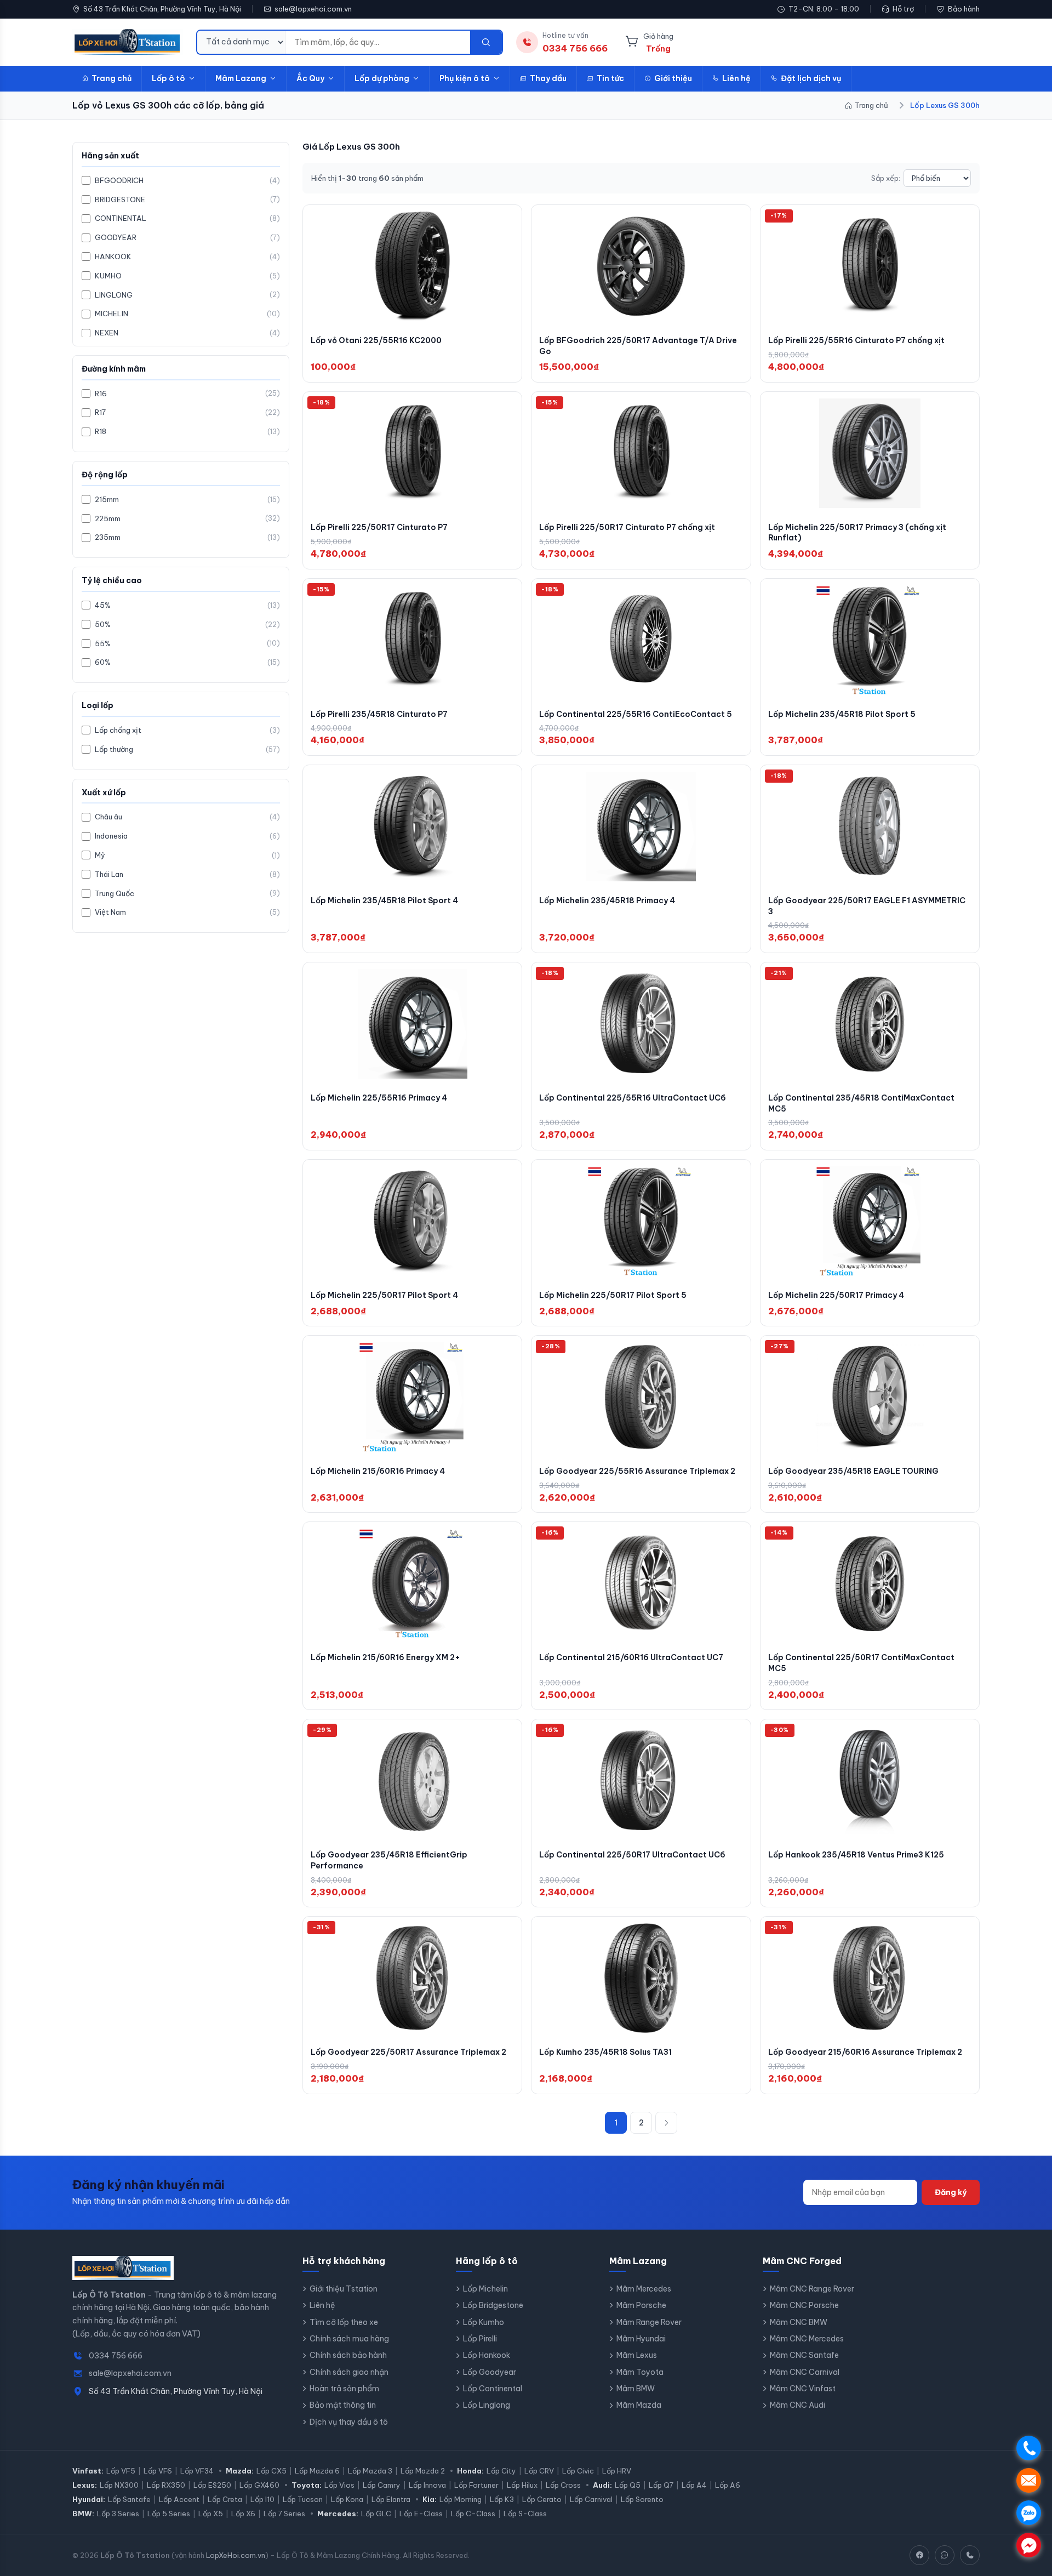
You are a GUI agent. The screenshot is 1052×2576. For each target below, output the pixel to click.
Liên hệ (736, 78)
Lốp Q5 (628, 2485)
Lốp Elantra (391, 2499)
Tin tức (610, 78)
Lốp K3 (502, 2499)
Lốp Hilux (522, 2485)
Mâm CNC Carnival (805, 2372)
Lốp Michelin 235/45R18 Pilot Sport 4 (384, 901)
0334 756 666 (116, 2356)
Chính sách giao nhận (349, 2372)
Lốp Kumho (484, 2322)
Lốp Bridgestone (493, 2305)
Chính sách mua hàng (349, 2339)
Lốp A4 (694, 2485)
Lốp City (501, 2471)
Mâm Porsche (641, 2305)
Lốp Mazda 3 (370, 2471)
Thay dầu (548, 78)
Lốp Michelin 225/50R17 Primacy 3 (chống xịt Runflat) (857, 533)
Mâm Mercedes (644, 2289)
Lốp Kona (347, 2499)
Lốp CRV (539, 2471)
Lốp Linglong (487, 2405)
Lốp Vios (339, 2485)
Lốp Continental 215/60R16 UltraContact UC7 (631, 1657)
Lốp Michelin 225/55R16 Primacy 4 (379, 1098)
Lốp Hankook (487, 2355)
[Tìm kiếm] (486, 42)
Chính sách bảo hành (348, 2355)
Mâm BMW (636, 2389)
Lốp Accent (179, 2499)
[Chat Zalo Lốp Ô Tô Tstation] (945, 2555)
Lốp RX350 (166, 2485)
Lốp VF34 (197, 2471)
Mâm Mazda (639, 2405)
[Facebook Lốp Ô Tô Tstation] (919, 2555)
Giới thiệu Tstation (344, 2289)
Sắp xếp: (886, 178)
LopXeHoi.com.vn (236, 2555)
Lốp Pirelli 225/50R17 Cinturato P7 (379, 527)
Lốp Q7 (661, 2485)
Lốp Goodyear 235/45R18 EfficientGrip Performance (389, 1860)
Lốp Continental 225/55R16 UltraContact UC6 (633, 1098)
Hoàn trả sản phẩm (344, 2389)
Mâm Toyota (640, 2372)
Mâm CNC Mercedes (807, 2339)
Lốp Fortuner (476, 2485)
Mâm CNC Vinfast (803, 2389)
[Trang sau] (666, 2123)
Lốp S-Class (525, 2514)
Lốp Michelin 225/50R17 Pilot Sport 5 (613, 1295)
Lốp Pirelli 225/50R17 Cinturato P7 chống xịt (627, 527)
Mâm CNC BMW (799, 2322)
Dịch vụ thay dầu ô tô (349, 2422)
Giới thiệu (673, 78)
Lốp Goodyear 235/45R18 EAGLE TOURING (853, 1471)
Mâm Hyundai (641, 2339)
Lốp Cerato (542, 2499)
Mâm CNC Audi (797, 2405)
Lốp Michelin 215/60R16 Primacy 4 (378, 1471)
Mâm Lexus (637, 2355)
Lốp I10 (262, 2499)
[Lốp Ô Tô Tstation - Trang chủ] (128, 42)
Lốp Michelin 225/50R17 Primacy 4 (836, 1295)
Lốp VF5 (121, 2471)
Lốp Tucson (303, 2499)
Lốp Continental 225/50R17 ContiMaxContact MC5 (861, 1663)
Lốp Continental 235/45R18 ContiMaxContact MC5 (861, 1103)
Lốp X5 (211, 2514)
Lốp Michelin (485, 2289)
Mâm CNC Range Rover (812, 2289)
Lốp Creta (225, 2499)
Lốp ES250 (212, 2485)
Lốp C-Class (473, 2514)
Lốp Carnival (591, 2499)
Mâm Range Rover (649, 2322)
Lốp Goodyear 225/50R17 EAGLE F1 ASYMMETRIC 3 (867, 906)
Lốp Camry (382, 2485)
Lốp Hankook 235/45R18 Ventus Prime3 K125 (856, 1855)
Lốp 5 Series (169, 2514)
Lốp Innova (427, 2485)
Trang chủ (112, 78)
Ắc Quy (310, 78)
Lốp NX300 (119, 2485)
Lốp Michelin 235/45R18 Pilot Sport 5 (842, 714)
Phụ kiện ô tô (465, 78)
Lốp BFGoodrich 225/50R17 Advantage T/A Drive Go (638, 346)
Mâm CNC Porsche (804, 2305)
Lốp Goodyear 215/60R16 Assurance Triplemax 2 (865, 2052)
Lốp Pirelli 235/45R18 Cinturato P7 (379, 714)
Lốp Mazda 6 (317, 2471)
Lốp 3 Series (118, 2514)
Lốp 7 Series (284, 2514)
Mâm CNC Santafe (804, 2355)
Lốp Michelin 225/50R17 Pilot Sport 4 (384, 1295)
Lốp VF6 (158, 2471)
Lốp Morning (461, 2499)
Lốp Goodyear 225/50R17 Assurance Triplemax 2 (408, 2052)
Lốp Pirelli (480, 2339)
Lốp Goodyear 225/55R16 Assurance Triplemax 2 (637, 1471)
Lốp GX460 (259, 2485)
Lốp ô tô (168, 78)
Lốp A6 (728, 2485)
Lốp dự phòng (382, 78)
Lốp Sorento (642, 2499)
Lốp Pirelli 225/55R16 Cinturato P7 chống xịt (856, 340)
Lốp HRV (617, 2471)
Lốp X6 (243, 2514)
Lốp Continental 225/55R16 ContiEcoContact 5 (636, 714)
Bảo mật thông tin (343, 2405)
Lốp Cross (563, 2485)
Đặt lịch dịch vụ (811, 78)
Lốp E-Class (421, 2514)
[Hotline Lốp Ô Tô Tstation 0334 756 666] (970, 2555)
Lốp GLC (376, 2514)
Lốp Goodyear (490, 2372)
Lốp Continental (493, 2389)
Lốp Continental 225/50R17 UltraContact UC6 (632, 1855)
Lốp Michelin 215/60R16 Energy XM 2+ (385, 1657)
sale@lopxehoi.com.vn (313, 9)
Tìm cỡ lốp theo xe (344, 2322)
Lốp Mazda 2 (423, 2471)
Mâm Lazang (241, 78)
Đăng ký (951, 2192)
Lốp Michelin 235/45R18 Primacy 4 (607, 901)
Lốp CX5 (271, 2471)
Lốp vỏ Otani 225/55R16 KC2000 (376, 340)
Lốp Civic (578, 2471)
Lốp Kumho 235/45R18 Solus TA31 (605, 2052)
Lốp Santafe (129, 2499)
